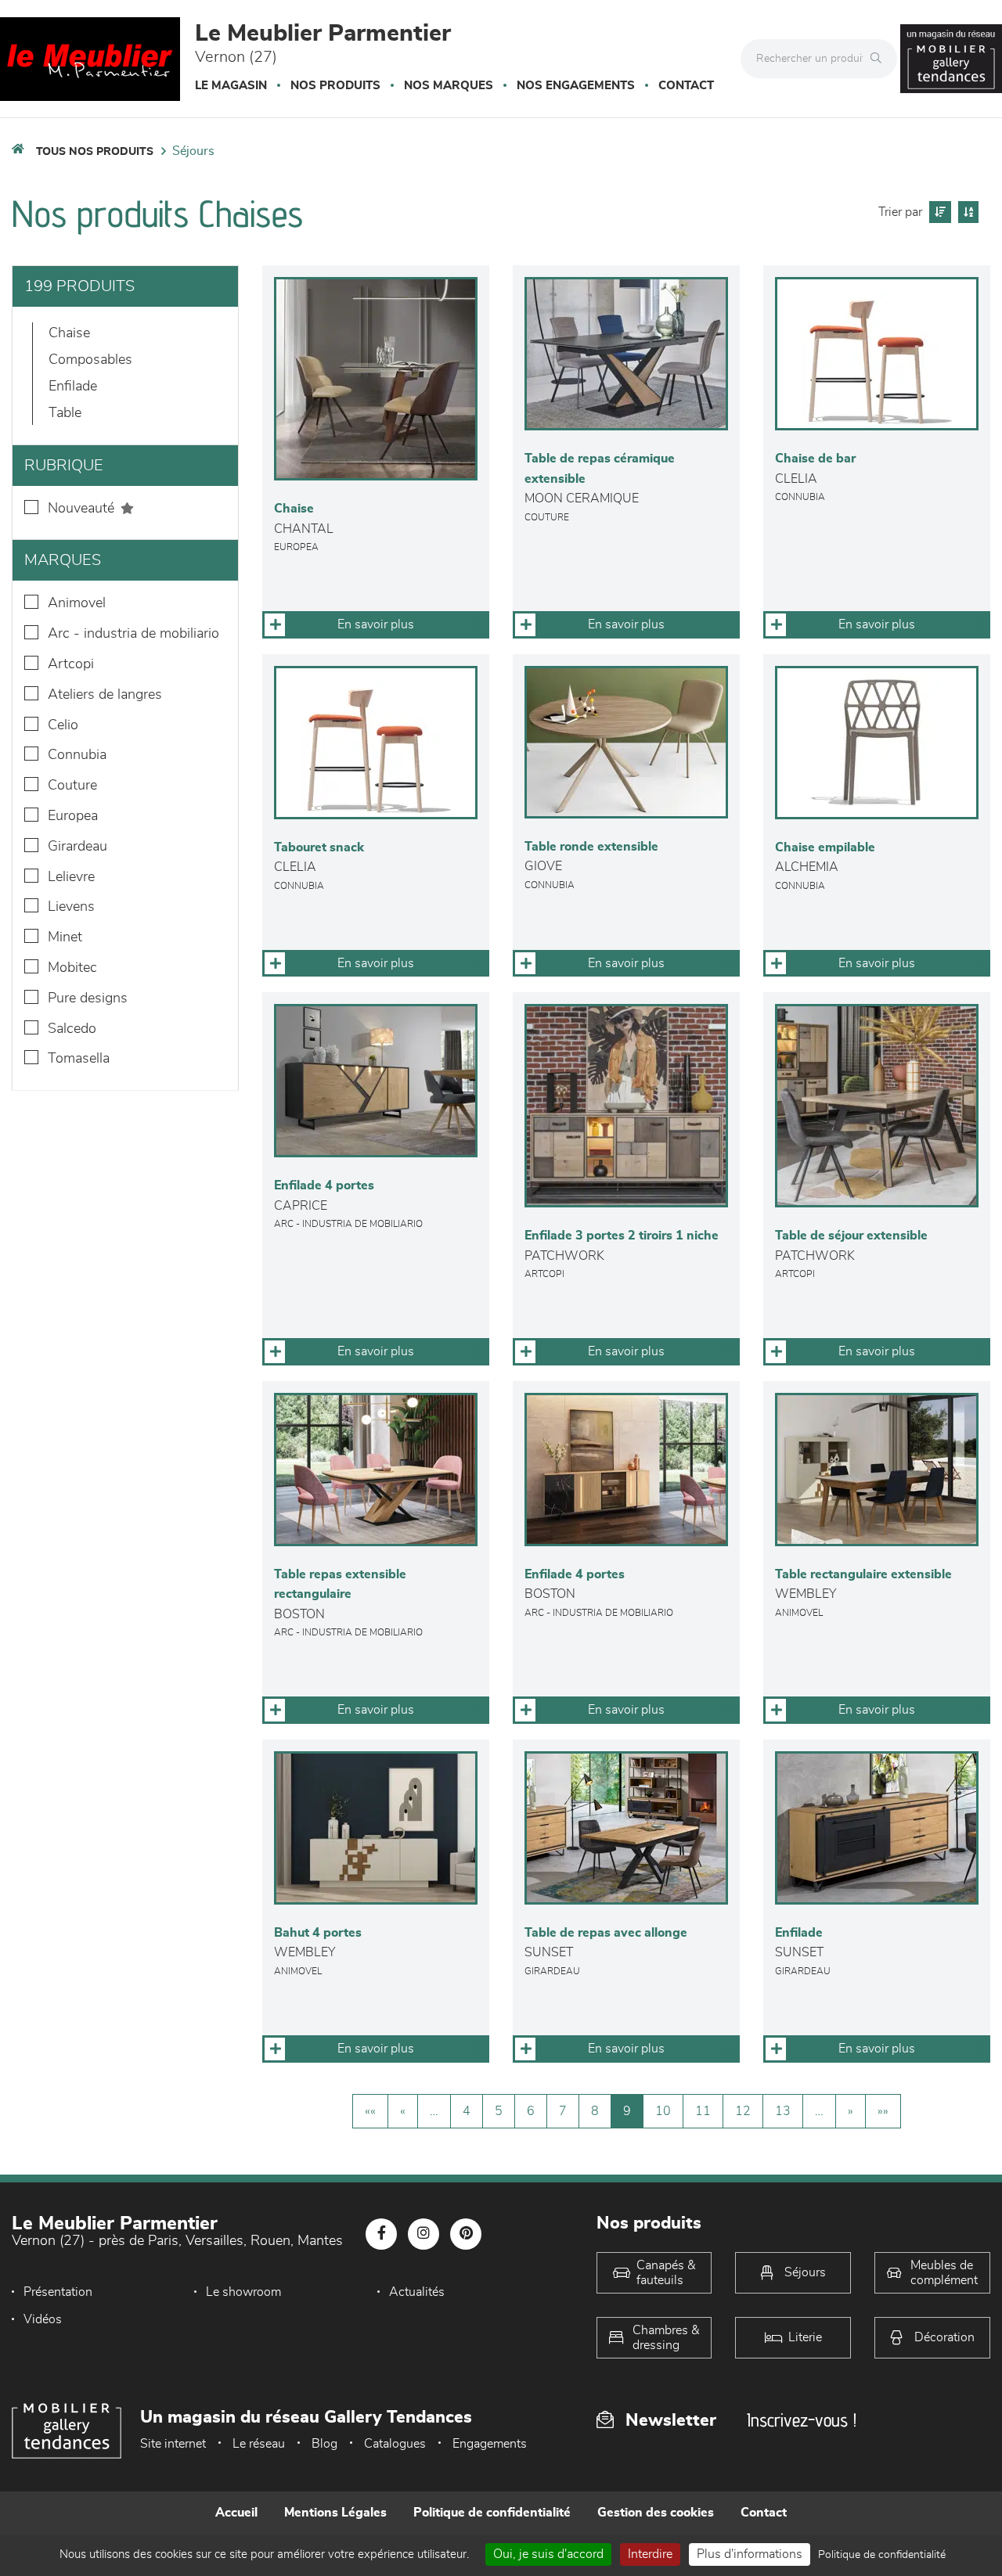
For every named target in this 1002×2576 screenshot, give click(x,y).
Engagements (490, 2444)
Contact (686, 86)
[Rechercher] (880, 59)
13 (783, 2111)
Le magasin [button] (231, 86)
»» (883, 2111)
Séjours (193, 151)
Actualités (417, 2292)
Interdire (650, 2554)
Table (65, 413)
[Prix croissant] (938, 212)
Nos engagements (576, 86)
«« (370, 2111)
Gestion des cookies (656, 2513)
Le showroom (243, 2292)
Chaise (69, 333)
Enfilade (73, 387)
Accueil (236, 2513)
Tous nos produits (95, 152)
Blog (324, 2444)
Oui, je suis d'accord (548, 2554)
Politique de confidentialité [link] (882, 2555)
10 (663, 2111)
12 (743, 2111)
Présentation (58, 2292)
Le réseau (259, 2444)
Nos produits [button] (335, 86)
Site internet (173, 2444)
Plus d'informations (750, 2554)
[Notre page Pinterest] (466, 2234)
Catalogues (395, 2444)
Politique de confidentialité (492, 2513)
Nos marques (449, 86)
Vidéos (43, 2319)
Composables (90, 360)
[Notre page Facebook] (381, 2234)
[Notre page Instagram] (424, 2234)
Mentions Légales (335, 2513)
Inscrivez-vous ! (802, 2420)
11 (703, 2111)
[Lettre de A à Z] (966, 212)
